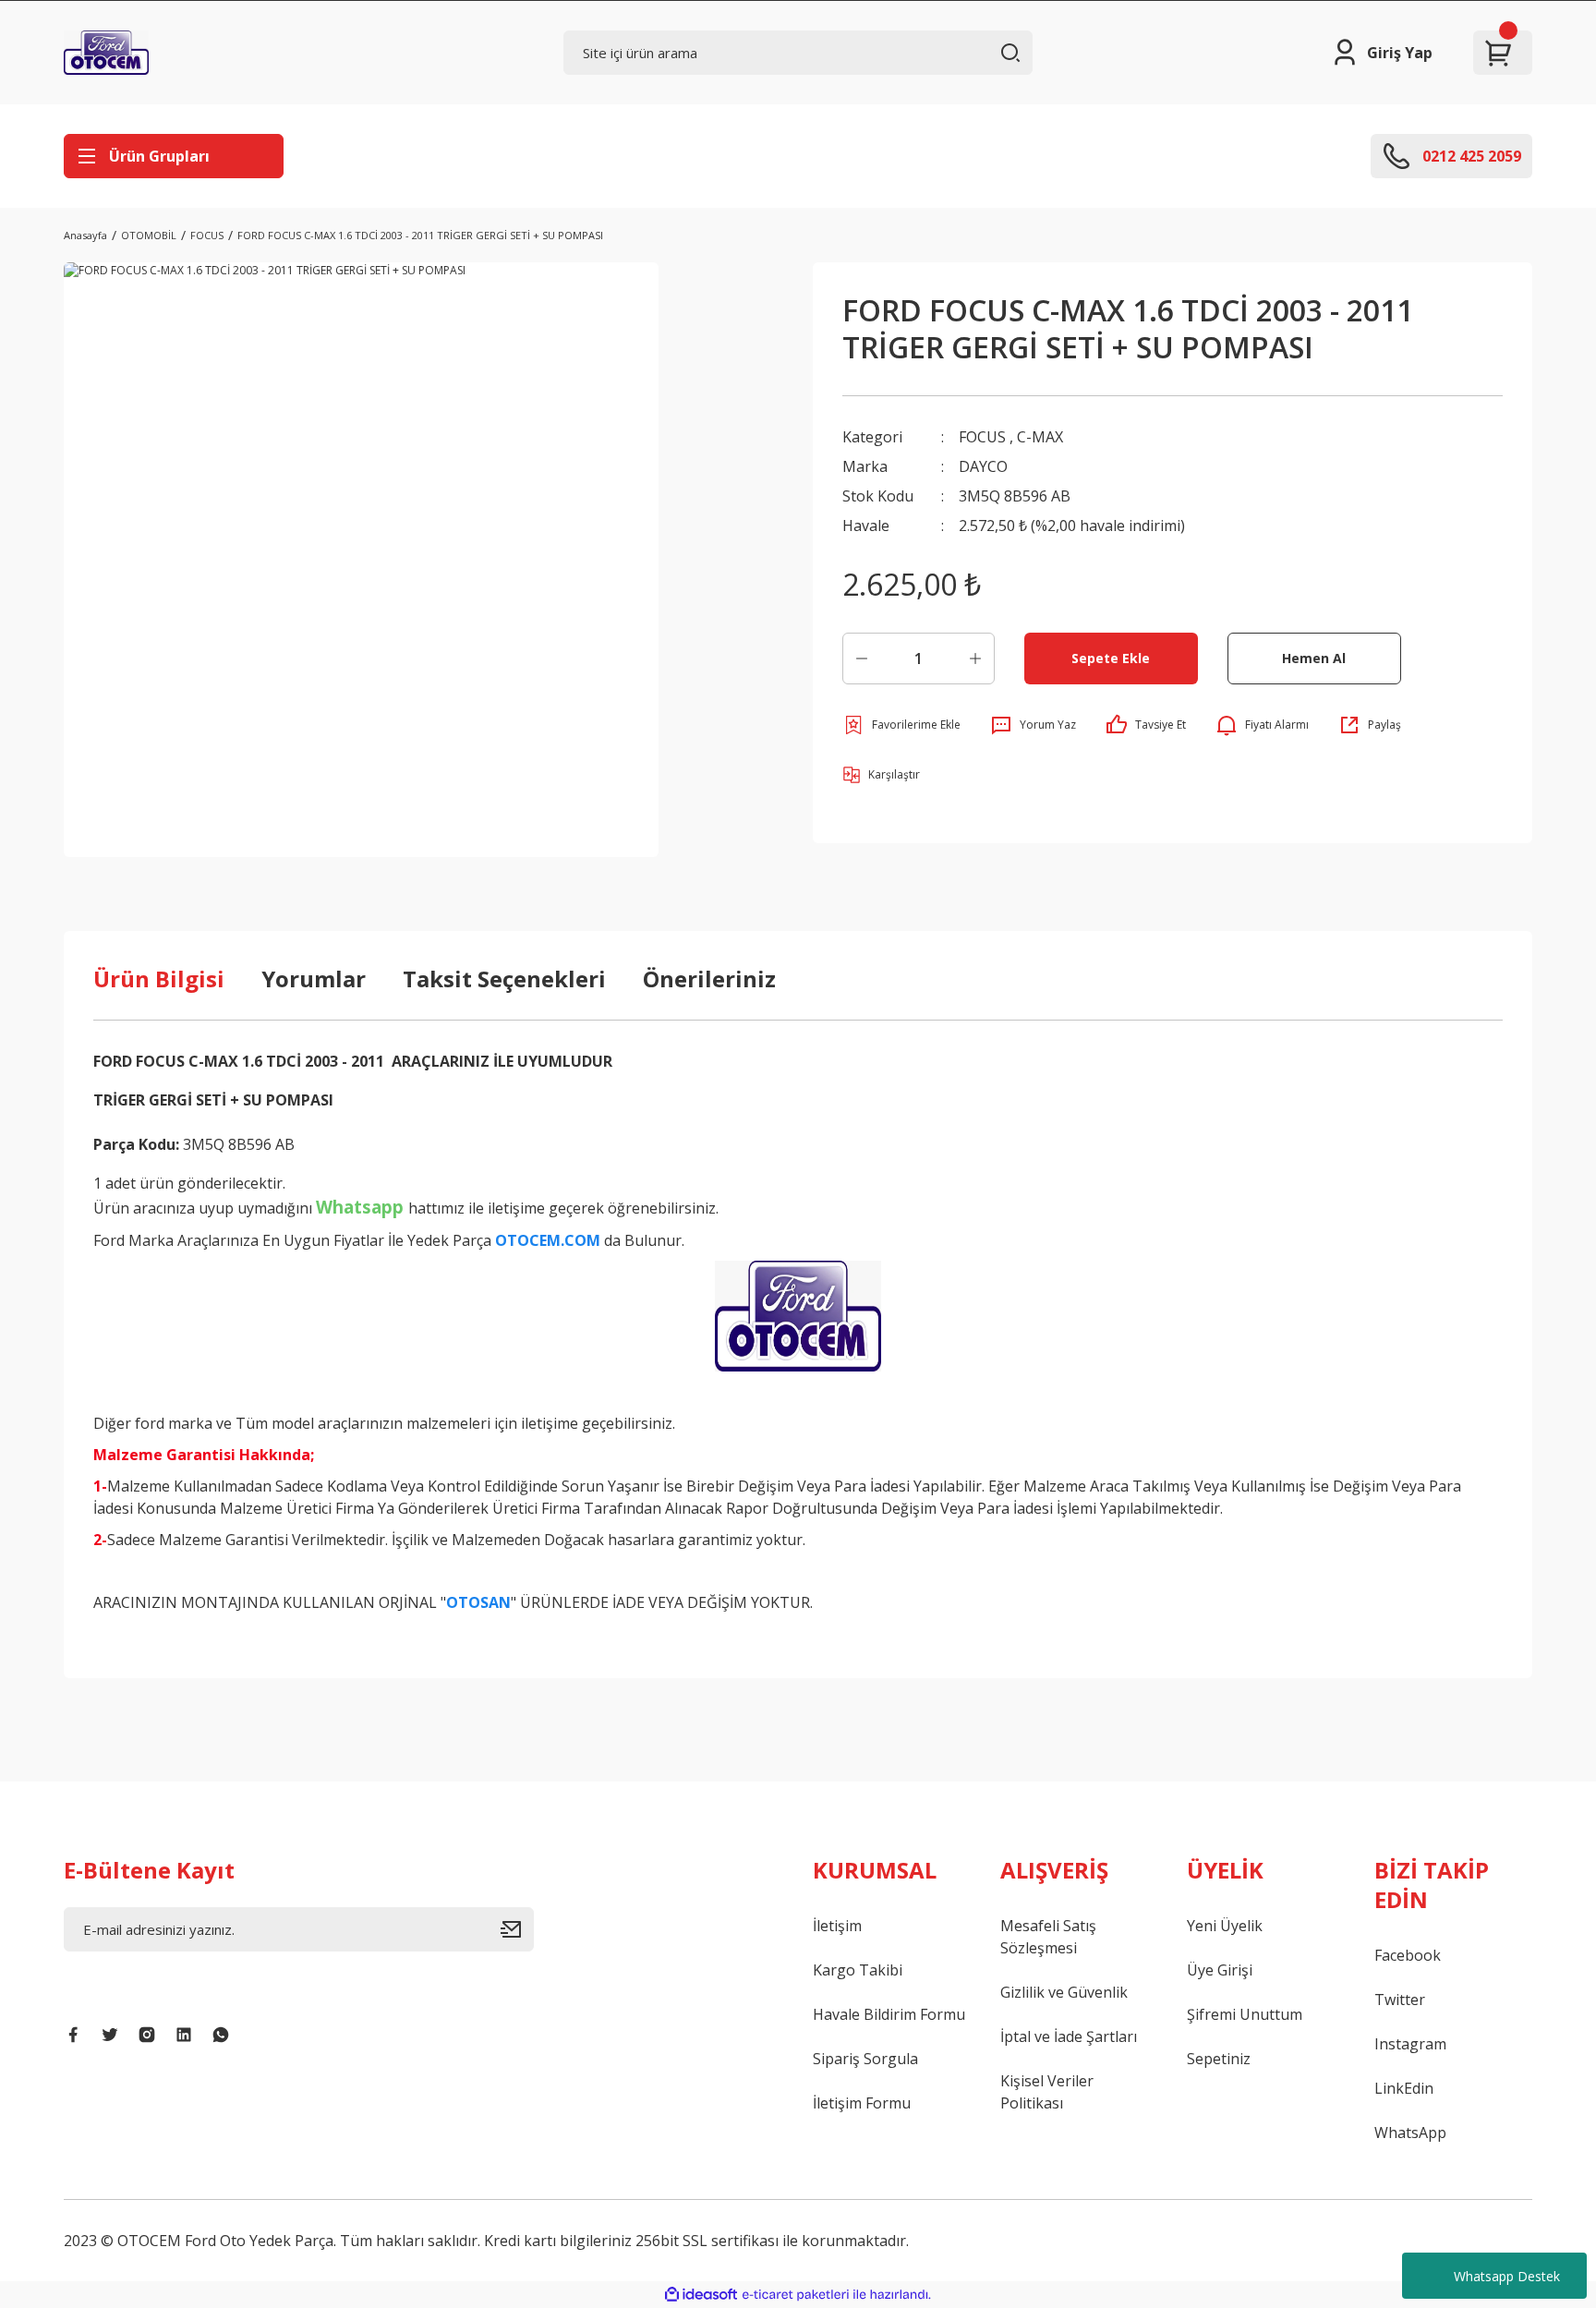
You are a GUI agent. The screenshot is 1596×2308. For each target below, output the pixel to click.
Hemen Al (1314, 658)
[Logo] (106, 53)
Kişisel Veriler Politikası (1047, 2092)
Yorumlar (314, 979)
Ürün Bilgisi (159, 979)
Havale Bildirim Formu (889, 2014)
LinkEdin (1404, 2088)
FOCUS (982, 437)
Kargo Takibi (858, 1970)
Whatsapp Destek (1507, 2276)
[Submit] (517, 1929)
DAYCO (983, 466)
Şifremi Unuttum (1245, 2014)
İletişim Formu (862, 2103)
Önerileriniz (709, 979)
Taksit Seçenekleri (504, 979)
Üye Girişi (1220, 1970)
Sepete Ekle (1111, 658)
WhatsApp (1410, 2133)
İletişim (837, 1926)
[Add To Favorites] (901, 725)
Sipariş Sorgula (865, 2059)
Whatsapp (360, 1207)
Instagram (1410, 2044)
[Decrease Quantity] (862, 659)
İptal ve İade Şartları (1069, 2036)
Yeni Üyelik (1225, 1926)
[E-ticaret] (796, 2295)
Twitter (1400, 2000)
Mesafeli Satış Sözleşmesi (1048, 1937)
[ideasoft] (701, 2295)
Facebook (1408, 1955)
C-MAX (1040, 437)
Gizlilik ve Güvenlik (1064, 1992)
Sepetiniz (1219, 2059)
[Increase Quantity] (975, 659)
